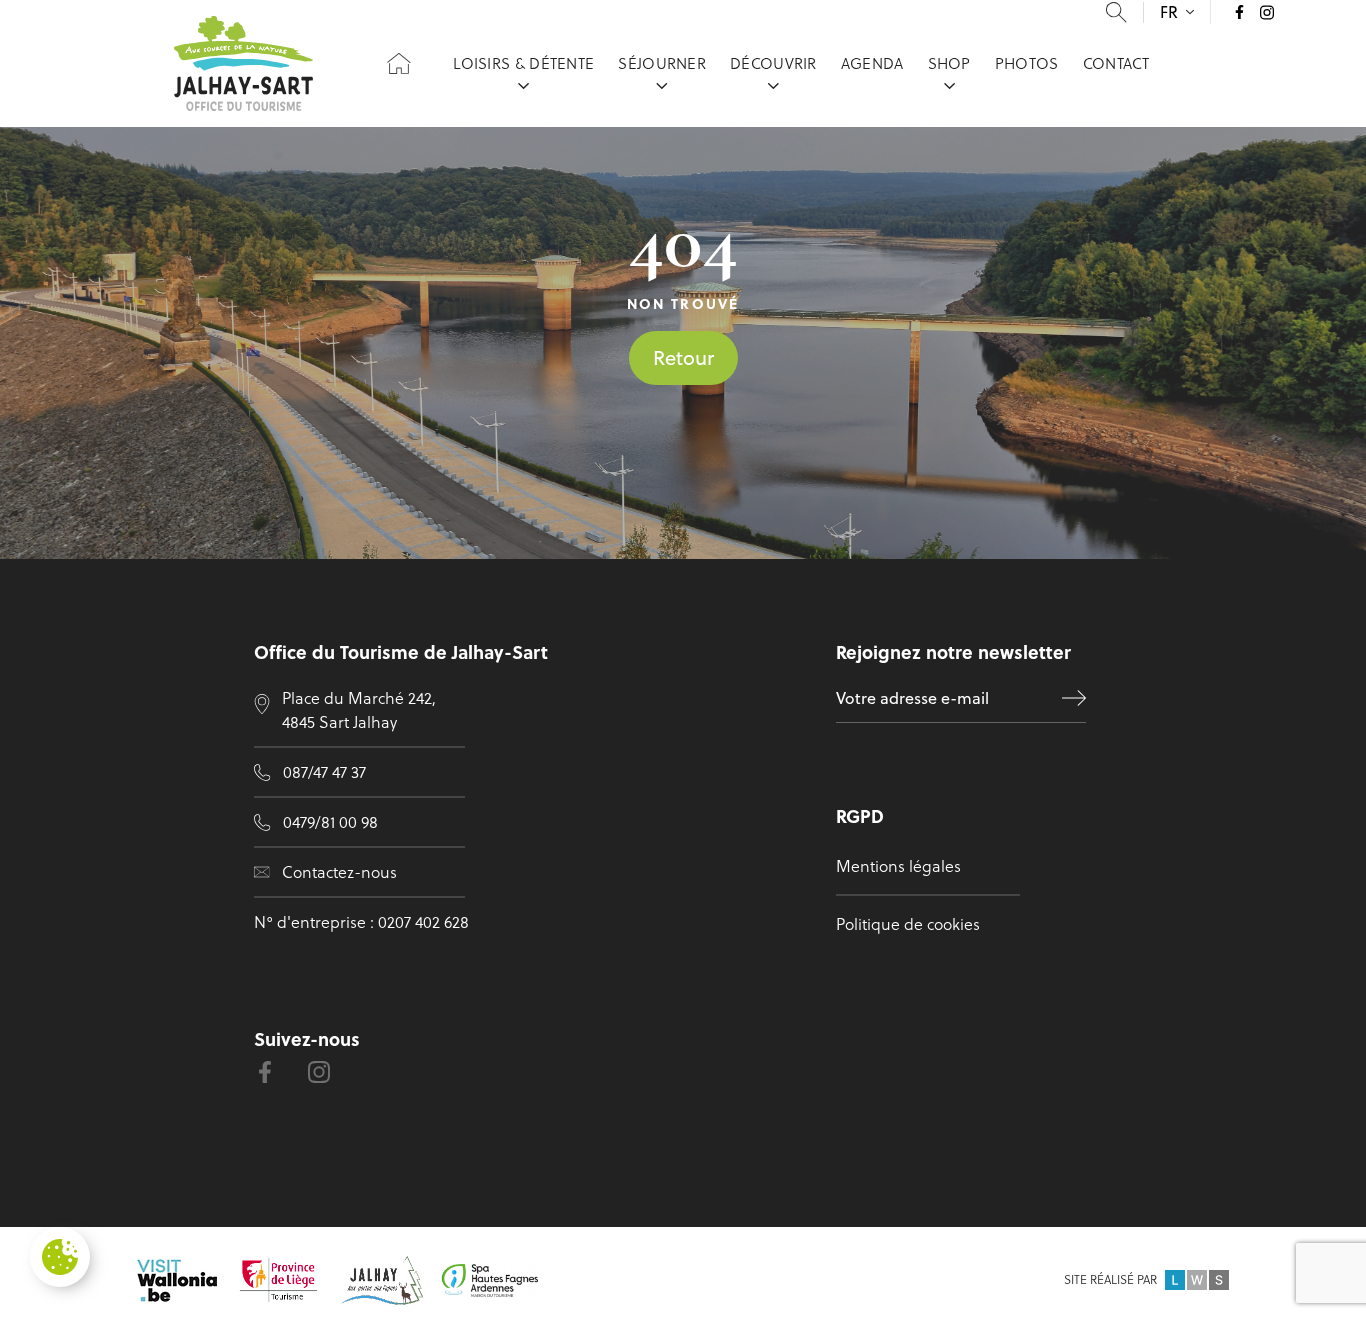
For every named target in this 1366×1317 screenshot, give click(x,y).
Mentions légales (898, 866)
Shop (949, 63)
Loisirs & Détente (523, 63)
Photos (1027, 63)
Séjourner (662, 63)
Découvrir (773, 63)
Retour (683, 357)
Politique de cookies (908, 924)
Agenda (872, 63)
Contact (1116, 63)
